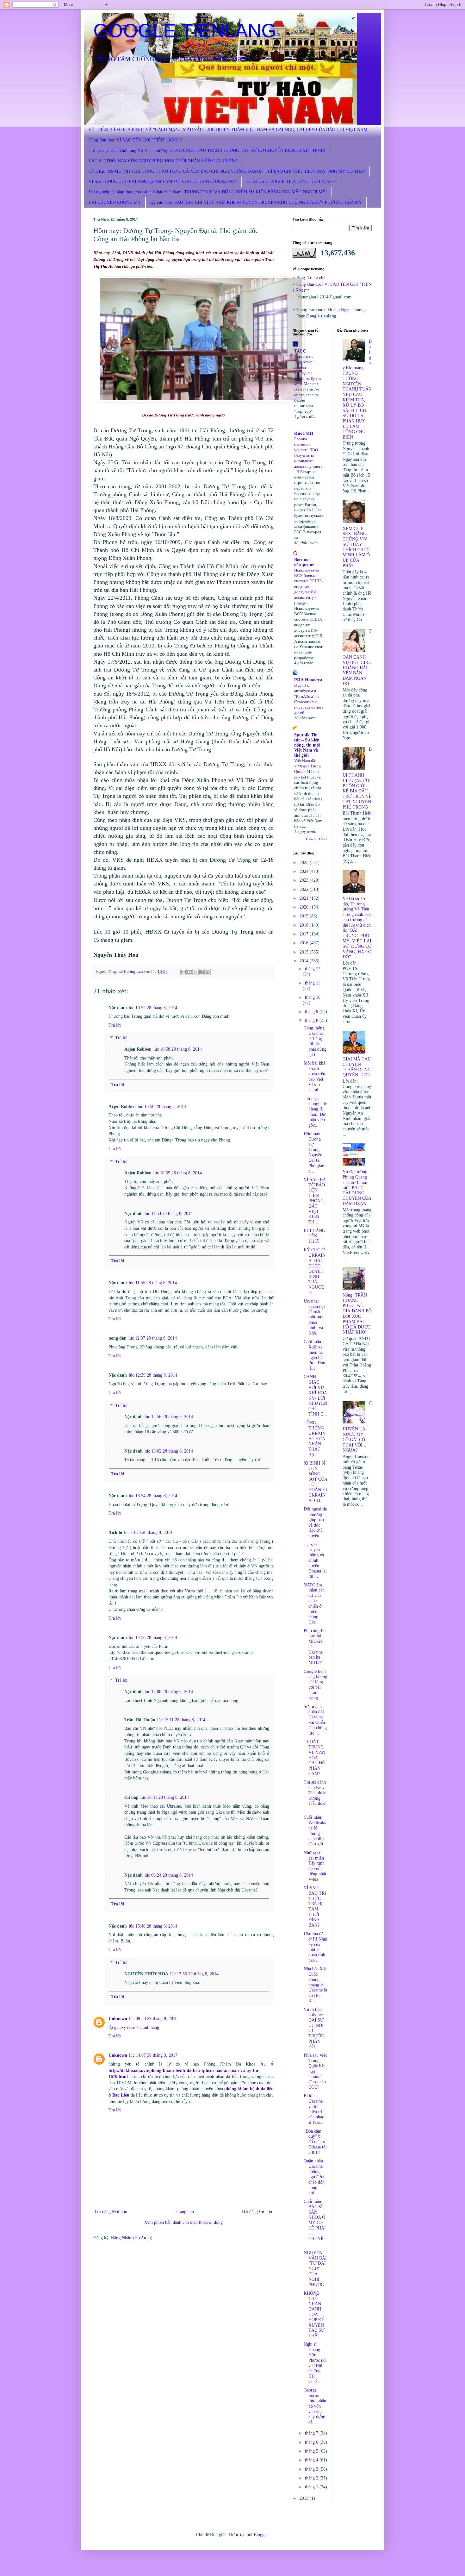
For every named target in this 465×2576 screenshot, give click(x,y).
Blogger (261, 2535)
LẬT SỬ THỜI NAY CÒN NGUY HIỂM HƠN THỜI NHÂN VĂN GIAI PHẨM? (163, 161)
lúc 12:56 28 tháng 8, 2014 (169, 1417)
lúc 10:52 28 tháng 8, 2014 (153, 1008)
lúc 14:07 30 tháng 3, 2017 (153, 2055)
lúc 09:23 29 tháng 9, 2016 (153, 2019)
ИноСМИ (304, 433)
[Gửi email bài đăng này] (183, 972)
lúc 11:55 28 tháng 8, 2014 (153, 1283)
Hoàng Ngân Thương (347, 309)
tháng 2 (312, 2478)
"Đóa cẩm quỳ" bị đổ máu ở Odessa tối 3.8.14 (315, 2142)
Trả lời (115, 1025)
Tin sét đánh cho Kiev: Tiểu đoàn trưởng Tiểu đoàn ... (315, 1795)
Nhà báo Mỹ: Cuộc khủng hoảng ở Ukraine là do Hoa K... (315, 1985)
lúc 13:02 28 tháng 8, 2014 (169, 1451)
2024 (305, 871)
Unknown (118, 2019)
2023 (305, 880)
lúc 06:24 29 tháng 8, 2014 (169, 1875)
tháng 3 (312, 2469)
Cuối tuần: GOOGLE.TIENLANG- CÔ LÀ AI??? (291, 181)
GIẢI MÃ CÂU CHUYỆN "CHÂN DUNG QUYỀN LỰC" (357, 1067)
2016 (305, 943)
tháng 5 (312, 2451)
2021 (305, 898)
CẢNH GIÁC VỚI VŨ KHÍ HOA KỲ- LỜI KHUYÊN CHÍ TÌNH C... (315, 1395)
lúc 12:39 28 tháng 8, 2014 (153, 1375)
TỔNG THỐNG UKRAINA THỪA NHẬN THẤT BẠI (315, 1439)
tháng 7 (312, 2433)
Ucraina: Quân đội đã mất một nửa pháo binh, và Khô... (314, 1317)
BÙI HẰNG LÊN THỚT (314, 1236)
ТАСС (300, 351)
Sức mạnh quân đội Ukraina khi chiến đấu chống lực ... (315, 1720)
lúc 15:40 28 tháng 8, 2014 (153, 1926)
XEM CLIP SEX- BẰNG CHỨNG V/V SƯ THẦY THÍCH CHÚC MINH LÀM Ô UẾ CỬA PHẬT (356, 547)
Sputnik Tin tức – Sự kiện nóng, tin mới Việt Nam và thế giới (307, 745)
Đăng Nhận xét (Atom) (132, 2238)
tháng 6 (312, 2442)
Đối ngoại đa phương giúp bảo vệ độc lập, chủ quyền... (315, 1522)
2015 (305, 952)
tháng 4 (312, 2460)
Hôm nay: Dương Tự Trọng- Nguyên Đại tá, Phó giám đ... (315, 1152)
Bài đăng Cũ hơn (257, 2212)
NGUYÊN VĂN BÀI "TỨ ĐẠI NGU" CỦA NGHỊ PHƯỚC (315, 2269)
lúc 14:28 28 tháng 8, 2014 (148, 1532)
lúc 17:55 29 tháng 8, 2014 (194, 1974)
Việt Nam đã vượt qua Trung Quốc (307, 766)
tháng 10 (313, 997)
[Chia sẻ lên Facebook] (201, 972)
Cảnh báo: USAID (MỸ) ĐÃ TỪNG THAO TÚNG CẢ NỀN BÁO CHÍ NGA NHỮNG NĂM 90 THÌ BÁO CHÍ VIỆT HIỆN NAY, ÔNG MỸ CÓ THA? (227, 171)
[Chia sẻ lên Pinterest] (208, 972)
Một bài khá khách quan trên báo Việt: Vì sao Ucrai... (314, 1076)
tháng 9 (312, 1012)
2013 (305, 2498)
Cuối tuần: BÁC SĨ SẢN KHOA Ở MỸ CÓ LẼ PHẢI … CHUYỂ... (315, 2223)
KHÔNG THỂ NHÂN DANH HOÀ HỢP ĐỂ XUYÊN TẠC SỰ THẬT (314, 2314)
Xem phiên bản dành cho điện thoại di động (183, 2222)
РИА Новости (308, 680)
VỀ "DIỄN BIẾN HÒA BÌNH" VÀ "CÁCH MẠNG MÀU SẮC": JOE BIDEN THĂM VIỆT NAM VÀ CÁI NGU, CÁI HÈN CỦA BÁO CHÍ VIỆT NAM (228, 130)
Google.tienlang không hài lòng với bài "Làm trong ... (315, 1685)
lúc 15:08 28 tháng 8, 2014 (169, 1692)
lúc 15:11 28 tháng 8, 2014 (181, 1720)
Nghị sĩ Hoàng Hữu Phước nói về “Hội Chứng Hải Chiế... (315, 2363)
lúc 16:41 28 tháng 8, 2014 (165, 1797)
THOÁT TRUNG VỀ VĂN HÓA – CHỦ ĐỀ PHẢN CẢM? (314, 1758)
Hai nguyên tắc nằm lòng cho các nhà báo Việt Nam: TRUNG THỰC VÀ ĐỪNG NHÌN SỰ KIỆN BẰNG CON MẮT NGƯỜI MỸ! (208, 192)
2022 (305, 889)
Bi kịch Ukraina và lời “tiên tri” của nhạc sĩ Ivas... (314, 2109)
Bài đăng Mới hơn (111, 2212)
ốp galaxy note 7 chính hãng (134, 2027)
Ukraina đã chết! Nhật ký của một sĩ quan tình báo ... (315, 1947)
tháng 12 (313, 969)
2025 (305, 863)
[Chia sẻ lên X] (195, 972)
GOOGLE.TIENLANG (185, 31)
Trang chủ (185, 2212)
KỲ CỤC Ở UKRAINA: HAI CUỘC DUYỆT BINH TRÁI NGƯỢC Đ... (315, 1271)
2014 (305, 961)
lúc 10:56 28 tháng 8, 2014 (162, 1107)
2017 (305, 934)
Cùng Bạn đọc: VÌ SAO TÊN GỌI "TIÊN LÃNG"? (135, 140)
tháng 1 (312, 2487)
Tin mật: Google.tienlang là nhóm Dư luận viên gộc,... (315, 1112)
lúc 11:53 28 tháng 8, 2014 (169, 1213)
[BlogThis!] (189, 972)
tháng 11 (313, 983)
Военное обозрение (304, 562)
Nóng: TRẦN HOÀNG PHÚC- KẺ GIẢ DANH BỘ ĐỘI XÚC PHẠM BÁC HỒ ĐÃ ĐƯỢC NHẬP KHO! (357, 1314)
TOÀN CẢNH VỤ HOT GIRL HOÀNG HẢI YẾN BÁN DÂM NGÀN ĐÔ (357, 657)
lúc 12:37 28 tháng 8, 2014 (153, 1338)
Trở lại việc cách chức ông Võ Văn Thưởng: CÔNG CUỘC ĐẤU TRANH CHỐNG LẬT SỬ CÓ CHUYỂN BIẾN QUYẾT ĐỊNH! (207, 150)
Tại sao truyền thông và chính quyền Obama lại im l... (315, 1560)
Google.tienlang (321, 316)
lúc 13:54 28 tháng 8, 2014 (153, 1496)
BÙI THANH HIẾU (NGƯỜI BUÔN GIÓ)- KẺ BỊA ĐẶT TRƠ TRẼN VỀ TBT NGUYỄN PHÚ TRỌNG (357, 778)
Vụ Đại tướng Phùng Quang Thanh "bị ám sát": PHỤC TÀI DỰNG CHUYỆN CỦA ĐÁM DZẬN (357, 1188)
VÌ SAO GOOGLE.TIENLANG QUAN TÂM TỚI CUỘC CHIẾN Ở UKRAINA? (163, 181)
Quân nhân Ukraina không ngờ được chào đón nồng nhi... (314, 2177)
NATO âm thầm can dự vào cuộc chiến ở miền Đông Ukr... (314, 1604)
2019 (305, 916)
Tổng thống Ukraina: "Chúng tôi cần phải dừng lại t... (315, 1041)
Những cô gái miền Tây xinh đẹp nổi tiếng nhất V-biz (315, 1866)
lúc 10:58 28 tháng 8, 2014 (178, 1049)
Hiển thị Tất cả (317, 839)
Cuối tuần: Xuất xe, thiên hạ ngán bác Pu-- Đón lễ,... (314, 1355)
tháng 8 (312, 1020)
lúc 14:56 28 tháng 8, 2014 (153, 1638)
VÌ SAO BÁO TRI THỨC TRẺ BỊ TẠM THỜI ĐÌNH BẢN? (315, 1907)
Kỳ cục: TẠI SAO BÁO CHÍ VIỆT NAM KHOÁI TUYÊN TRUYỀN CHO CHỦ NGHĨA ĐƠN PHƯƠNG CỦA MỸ (256, 202)
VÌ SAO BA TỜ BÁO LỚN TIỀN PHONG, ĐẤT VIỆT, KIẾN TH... (315, 1201)
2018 (305, 925)
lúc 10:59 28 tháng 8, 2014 (178, 1173)
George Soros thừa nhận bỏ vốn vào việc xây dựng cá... (315, 2406)
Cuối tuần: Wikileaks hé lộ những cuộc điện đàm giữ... (315, 1831)
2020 (305, 907)
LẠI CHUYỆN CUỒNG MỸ (115, 202)
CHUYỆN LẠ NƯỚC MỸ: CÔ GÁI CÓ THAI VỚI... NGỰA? (357, 1427)
